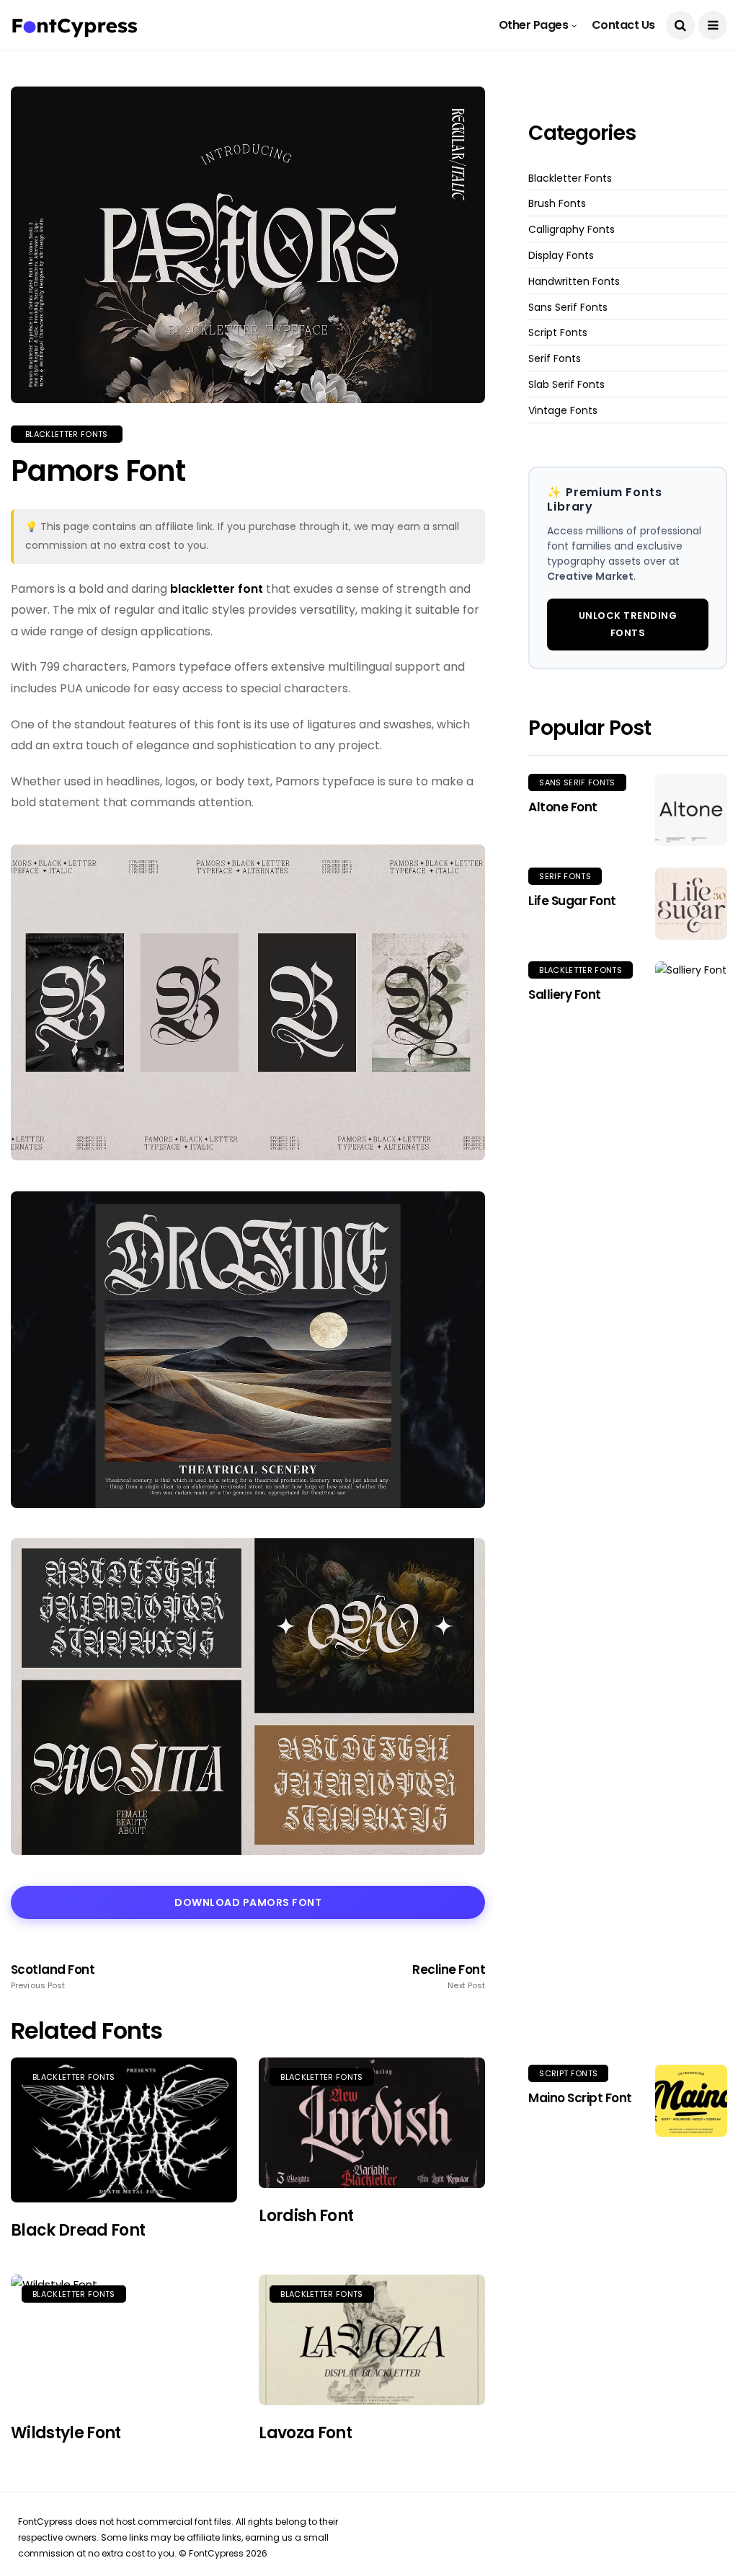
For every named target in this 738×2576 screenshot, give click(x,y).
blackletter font (217, 589)
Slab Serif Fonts (566, 385)
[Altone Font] (691, 810)
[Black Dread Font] (124, 2130)
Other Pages (534, 25)
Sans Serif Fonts (568, 308)
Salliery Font (564, 994)
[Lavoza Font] (372, 2340)
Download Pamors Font (248, 1902)
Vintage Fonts (563, 411)
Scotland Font (53, 1977)
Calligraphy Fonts (572, 230)
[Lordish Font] (372, 2123)
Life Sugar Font (572, 901)
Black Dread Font (78, 2230)
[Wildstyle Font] (124, 2340)
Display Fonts (561, 256)
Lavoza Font (305, 2433)
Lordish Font (306, 2216)
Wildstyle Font (66, 2433)
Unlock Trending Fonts (628, 624)
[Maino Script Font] (691, 2101)
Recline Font (449, 1977)
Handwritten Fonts (574, 282)
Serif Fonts (555, 359)
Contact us (623, 25)
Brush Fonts (557, 204)
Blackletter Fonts (67, 434)
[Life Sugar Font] (691, 904)
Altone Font (563, 807)
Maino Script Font (580, 2098)
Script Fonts (558, 333)
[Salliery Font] (691, 1502)
